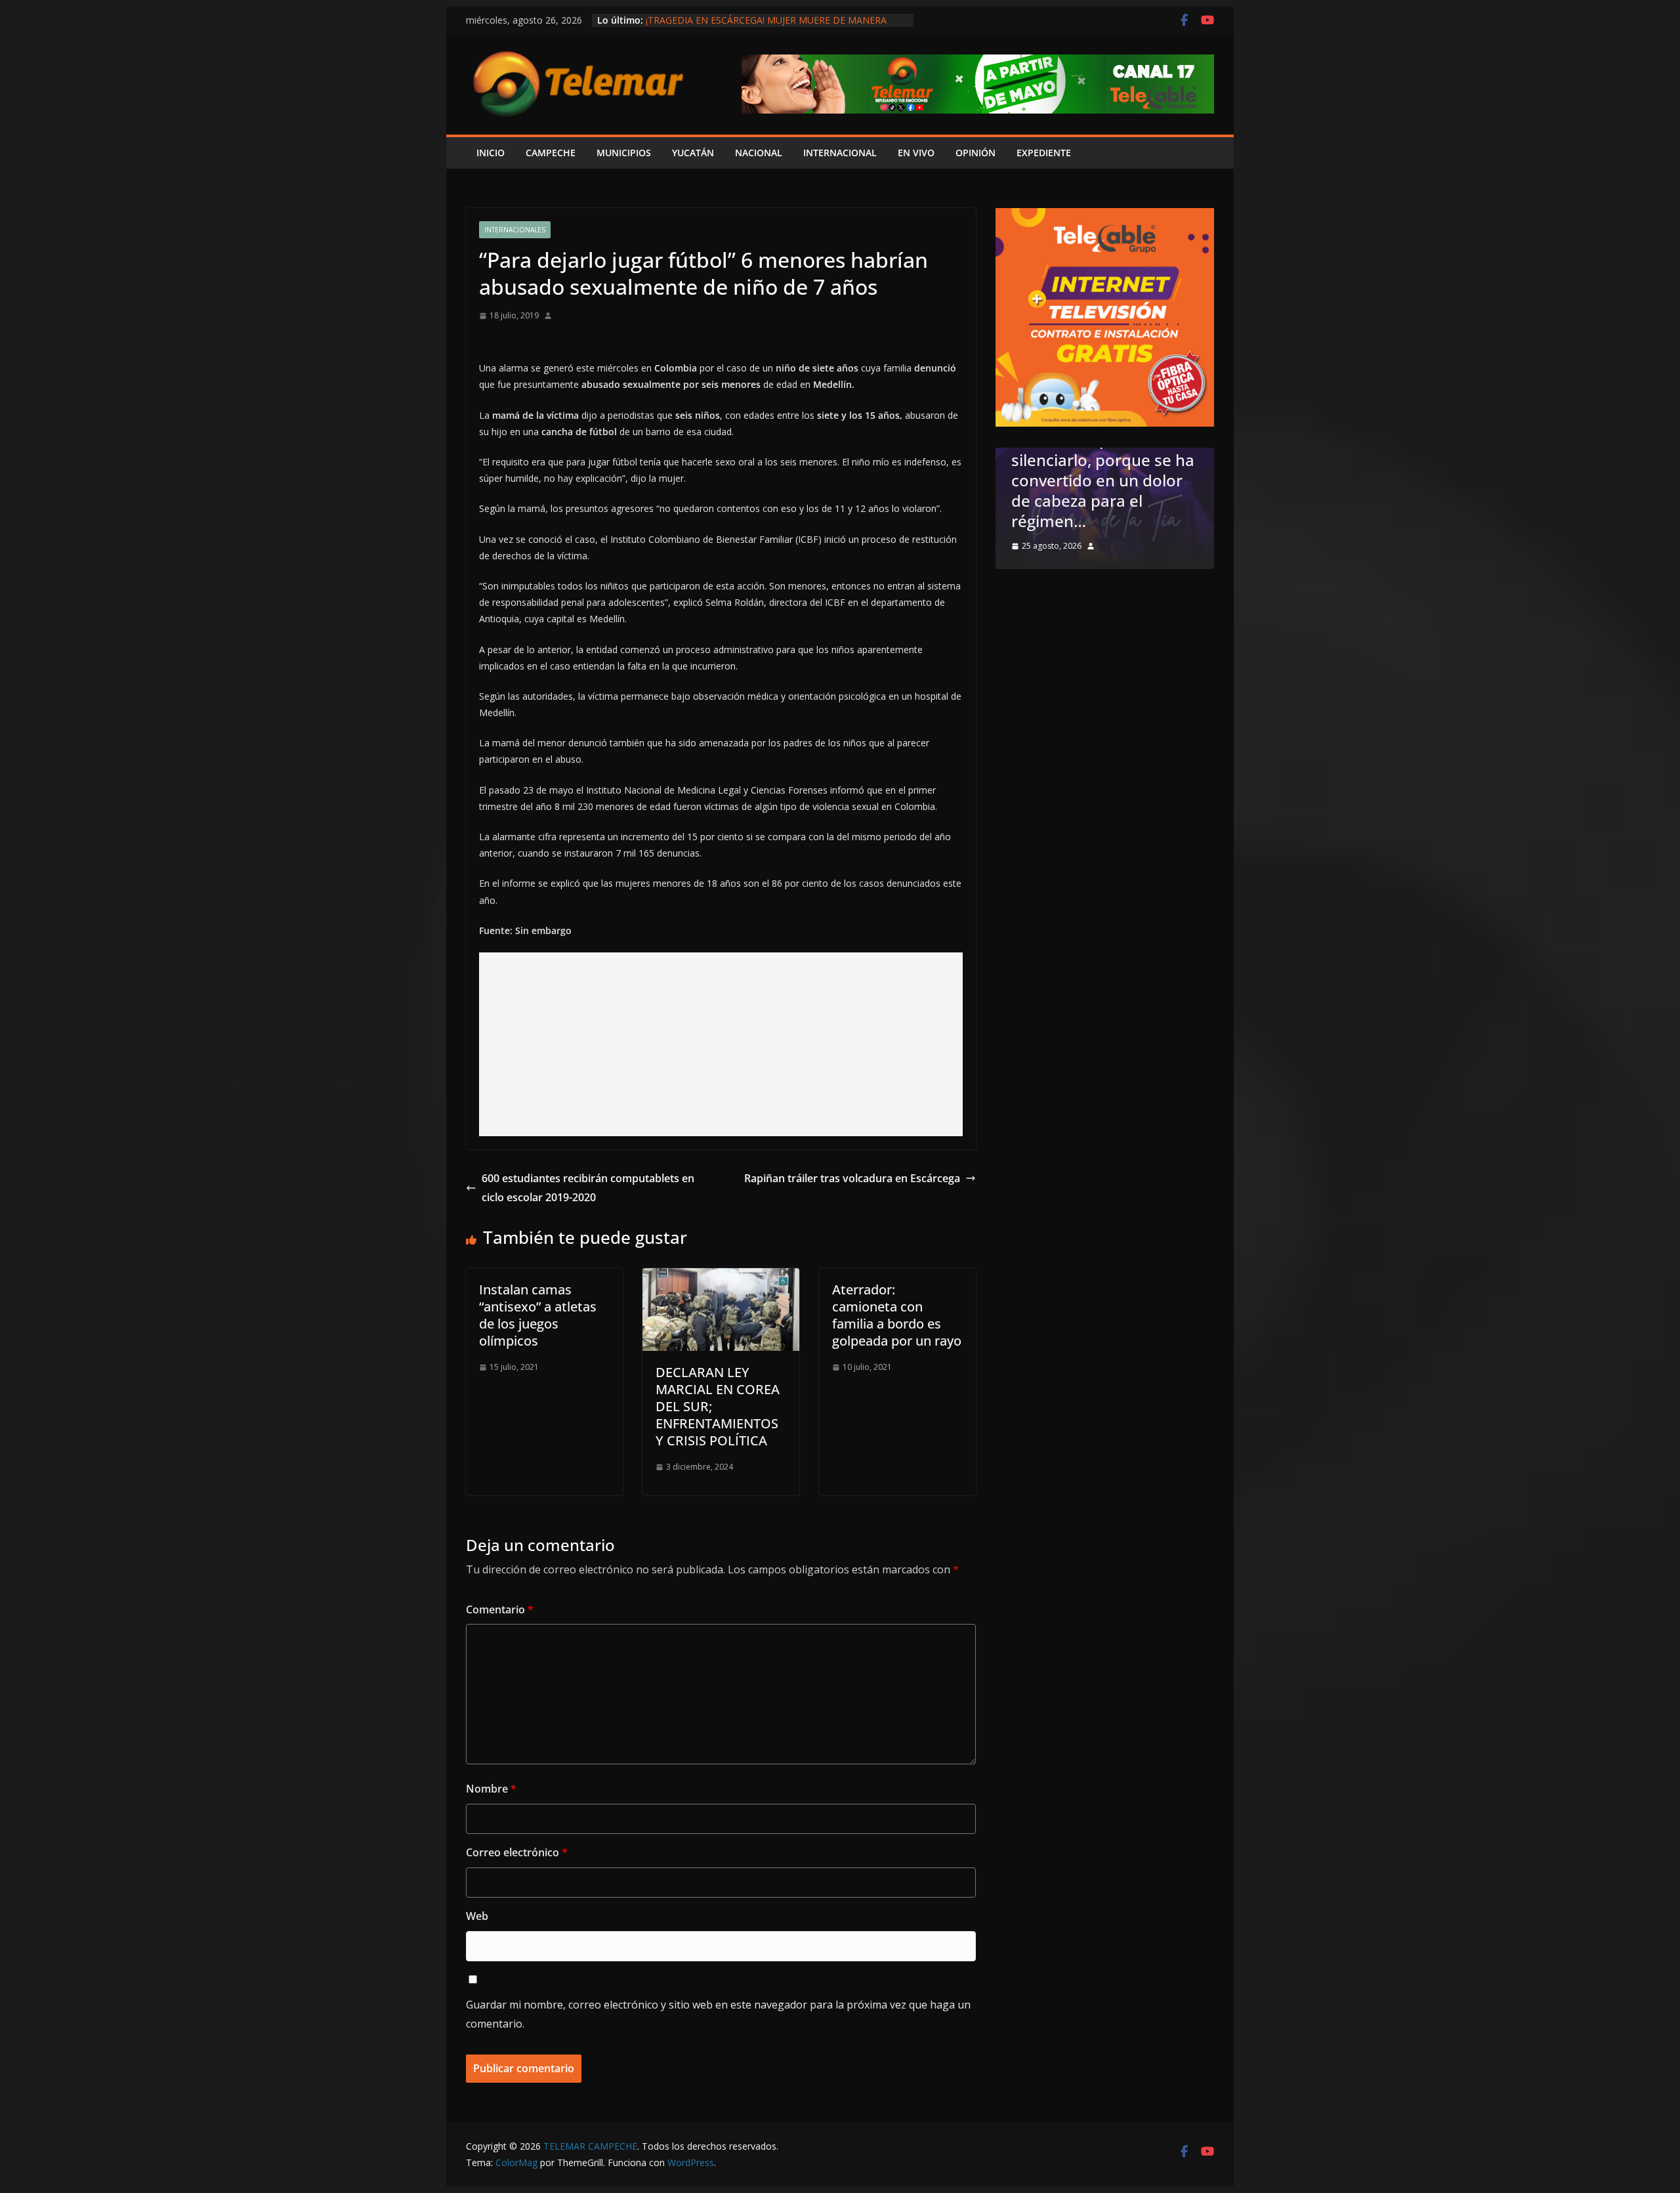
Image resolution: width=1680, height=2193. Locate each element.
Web (477, 1916)
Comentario (500, 1609)
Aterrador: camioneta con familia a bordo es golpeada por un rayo (897, 1315)
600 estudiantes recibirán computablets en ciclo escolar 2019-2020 (588, 1188)
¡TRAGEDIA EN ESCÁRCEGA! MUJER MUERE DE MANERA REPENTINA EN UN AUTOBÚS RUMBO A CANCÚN (766, 27)
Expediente (1044, 153)
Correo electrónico (517, 1852)
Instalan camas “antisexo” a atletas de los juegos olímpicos (538, 1315)
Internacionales (515, 230)
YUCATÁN (693, 153)
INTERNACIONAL (840, 153)
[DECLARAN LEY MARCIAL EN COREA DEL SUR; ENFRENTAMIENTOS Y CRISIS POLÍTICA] (721, 1277)
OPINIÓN (976, 153)
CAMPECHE (551, 153)
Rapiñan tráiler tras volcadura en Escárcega (852, 1178)
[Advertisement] (721, 1044)
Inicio (491, 153)
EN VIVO (916, 153)
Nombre (491, 1789)
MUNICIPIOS (624, 153)
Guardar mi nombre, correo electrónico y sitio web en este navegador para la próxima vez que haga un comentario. (718, 2014)
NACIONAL (759, 153)
